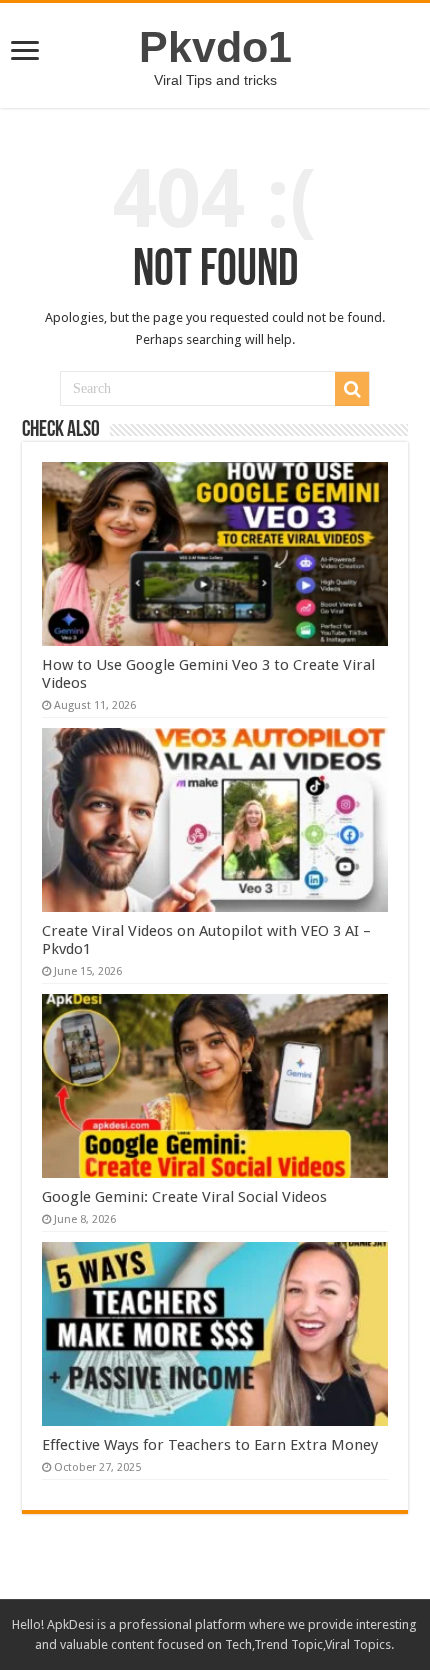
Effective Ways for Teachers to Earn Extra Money (210, 1445)
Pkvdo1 (215, 47)
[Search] (352, 389)
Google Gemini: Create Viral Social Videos (184, 1197)
